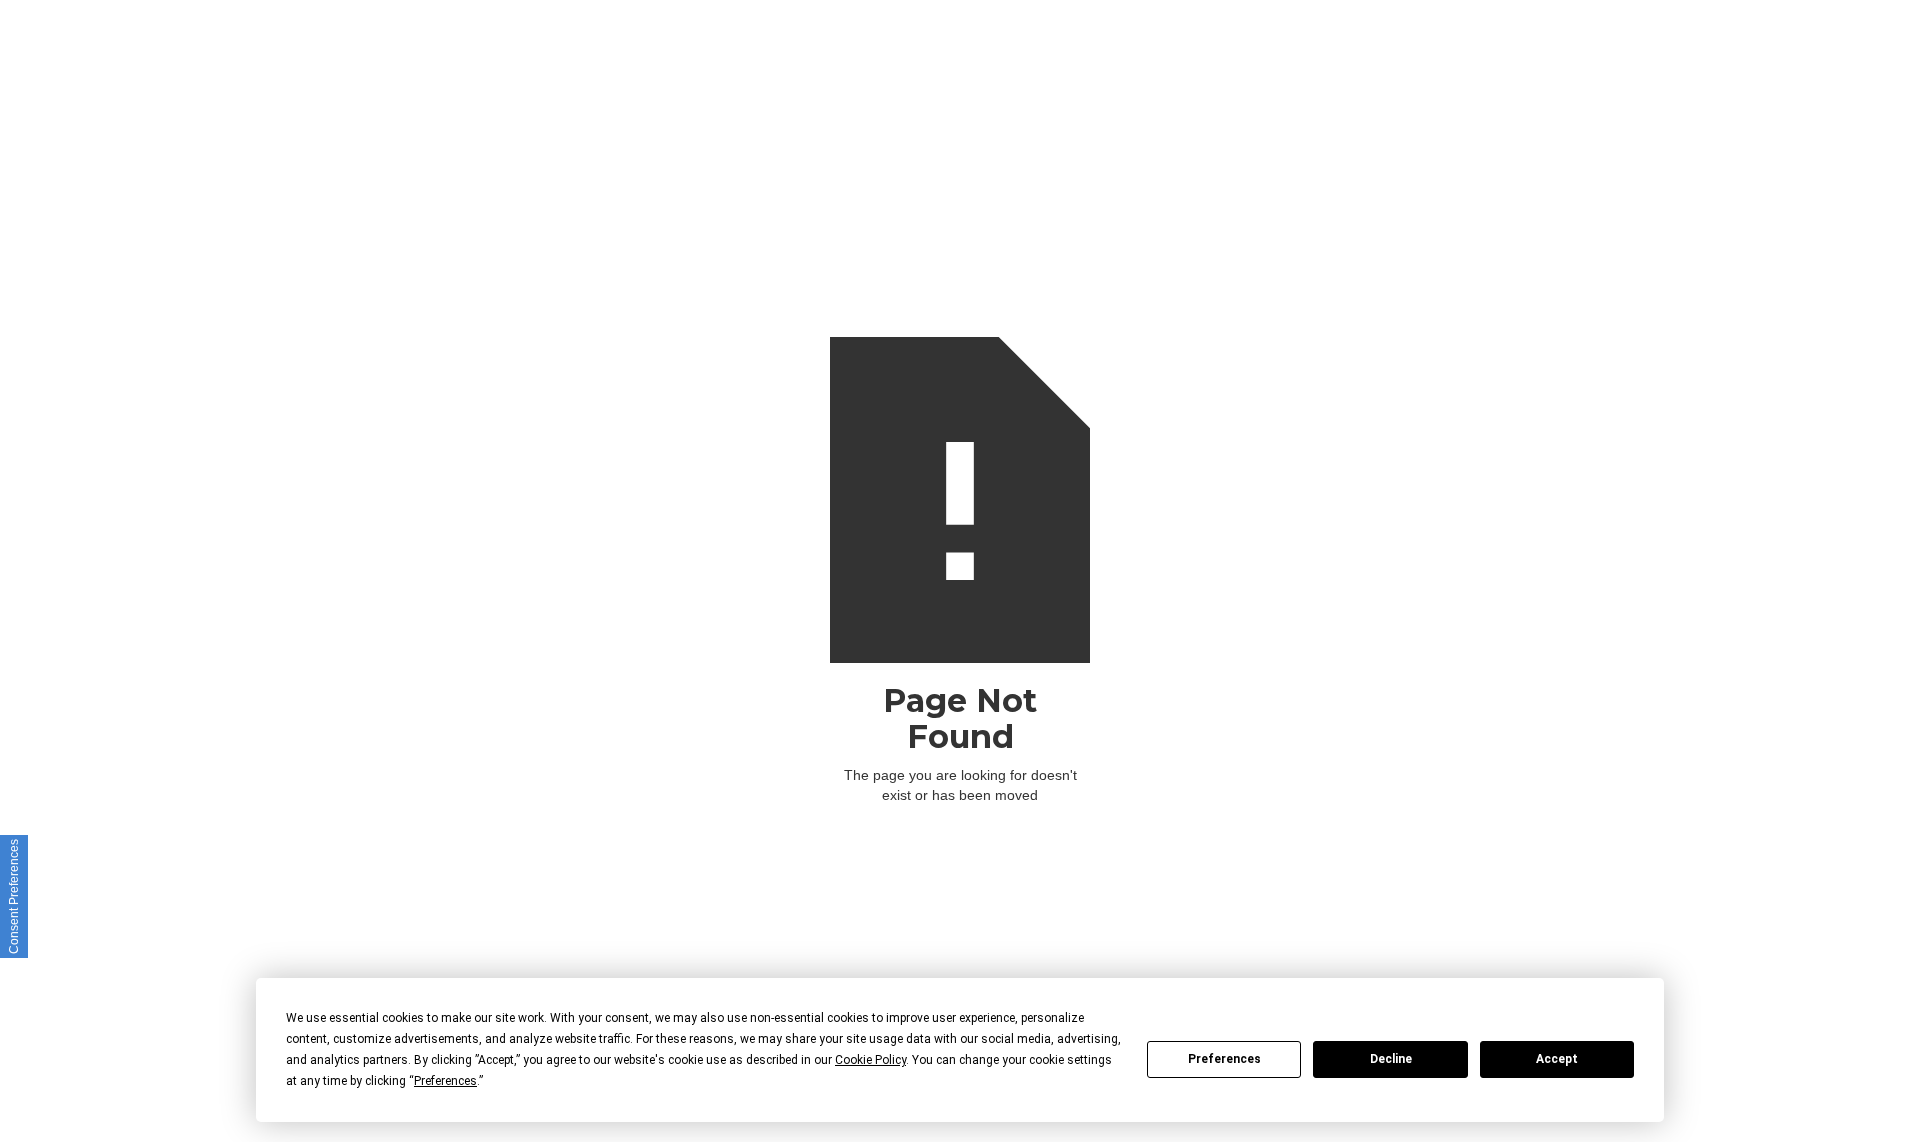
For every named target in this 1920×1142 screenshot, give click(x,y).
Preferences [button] (445, 1081)
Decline (1391, 1059)
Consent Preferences (14, 896)
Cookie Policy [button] (870, 1060)
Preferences (1224, 1059)
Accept (1557, 1059)
